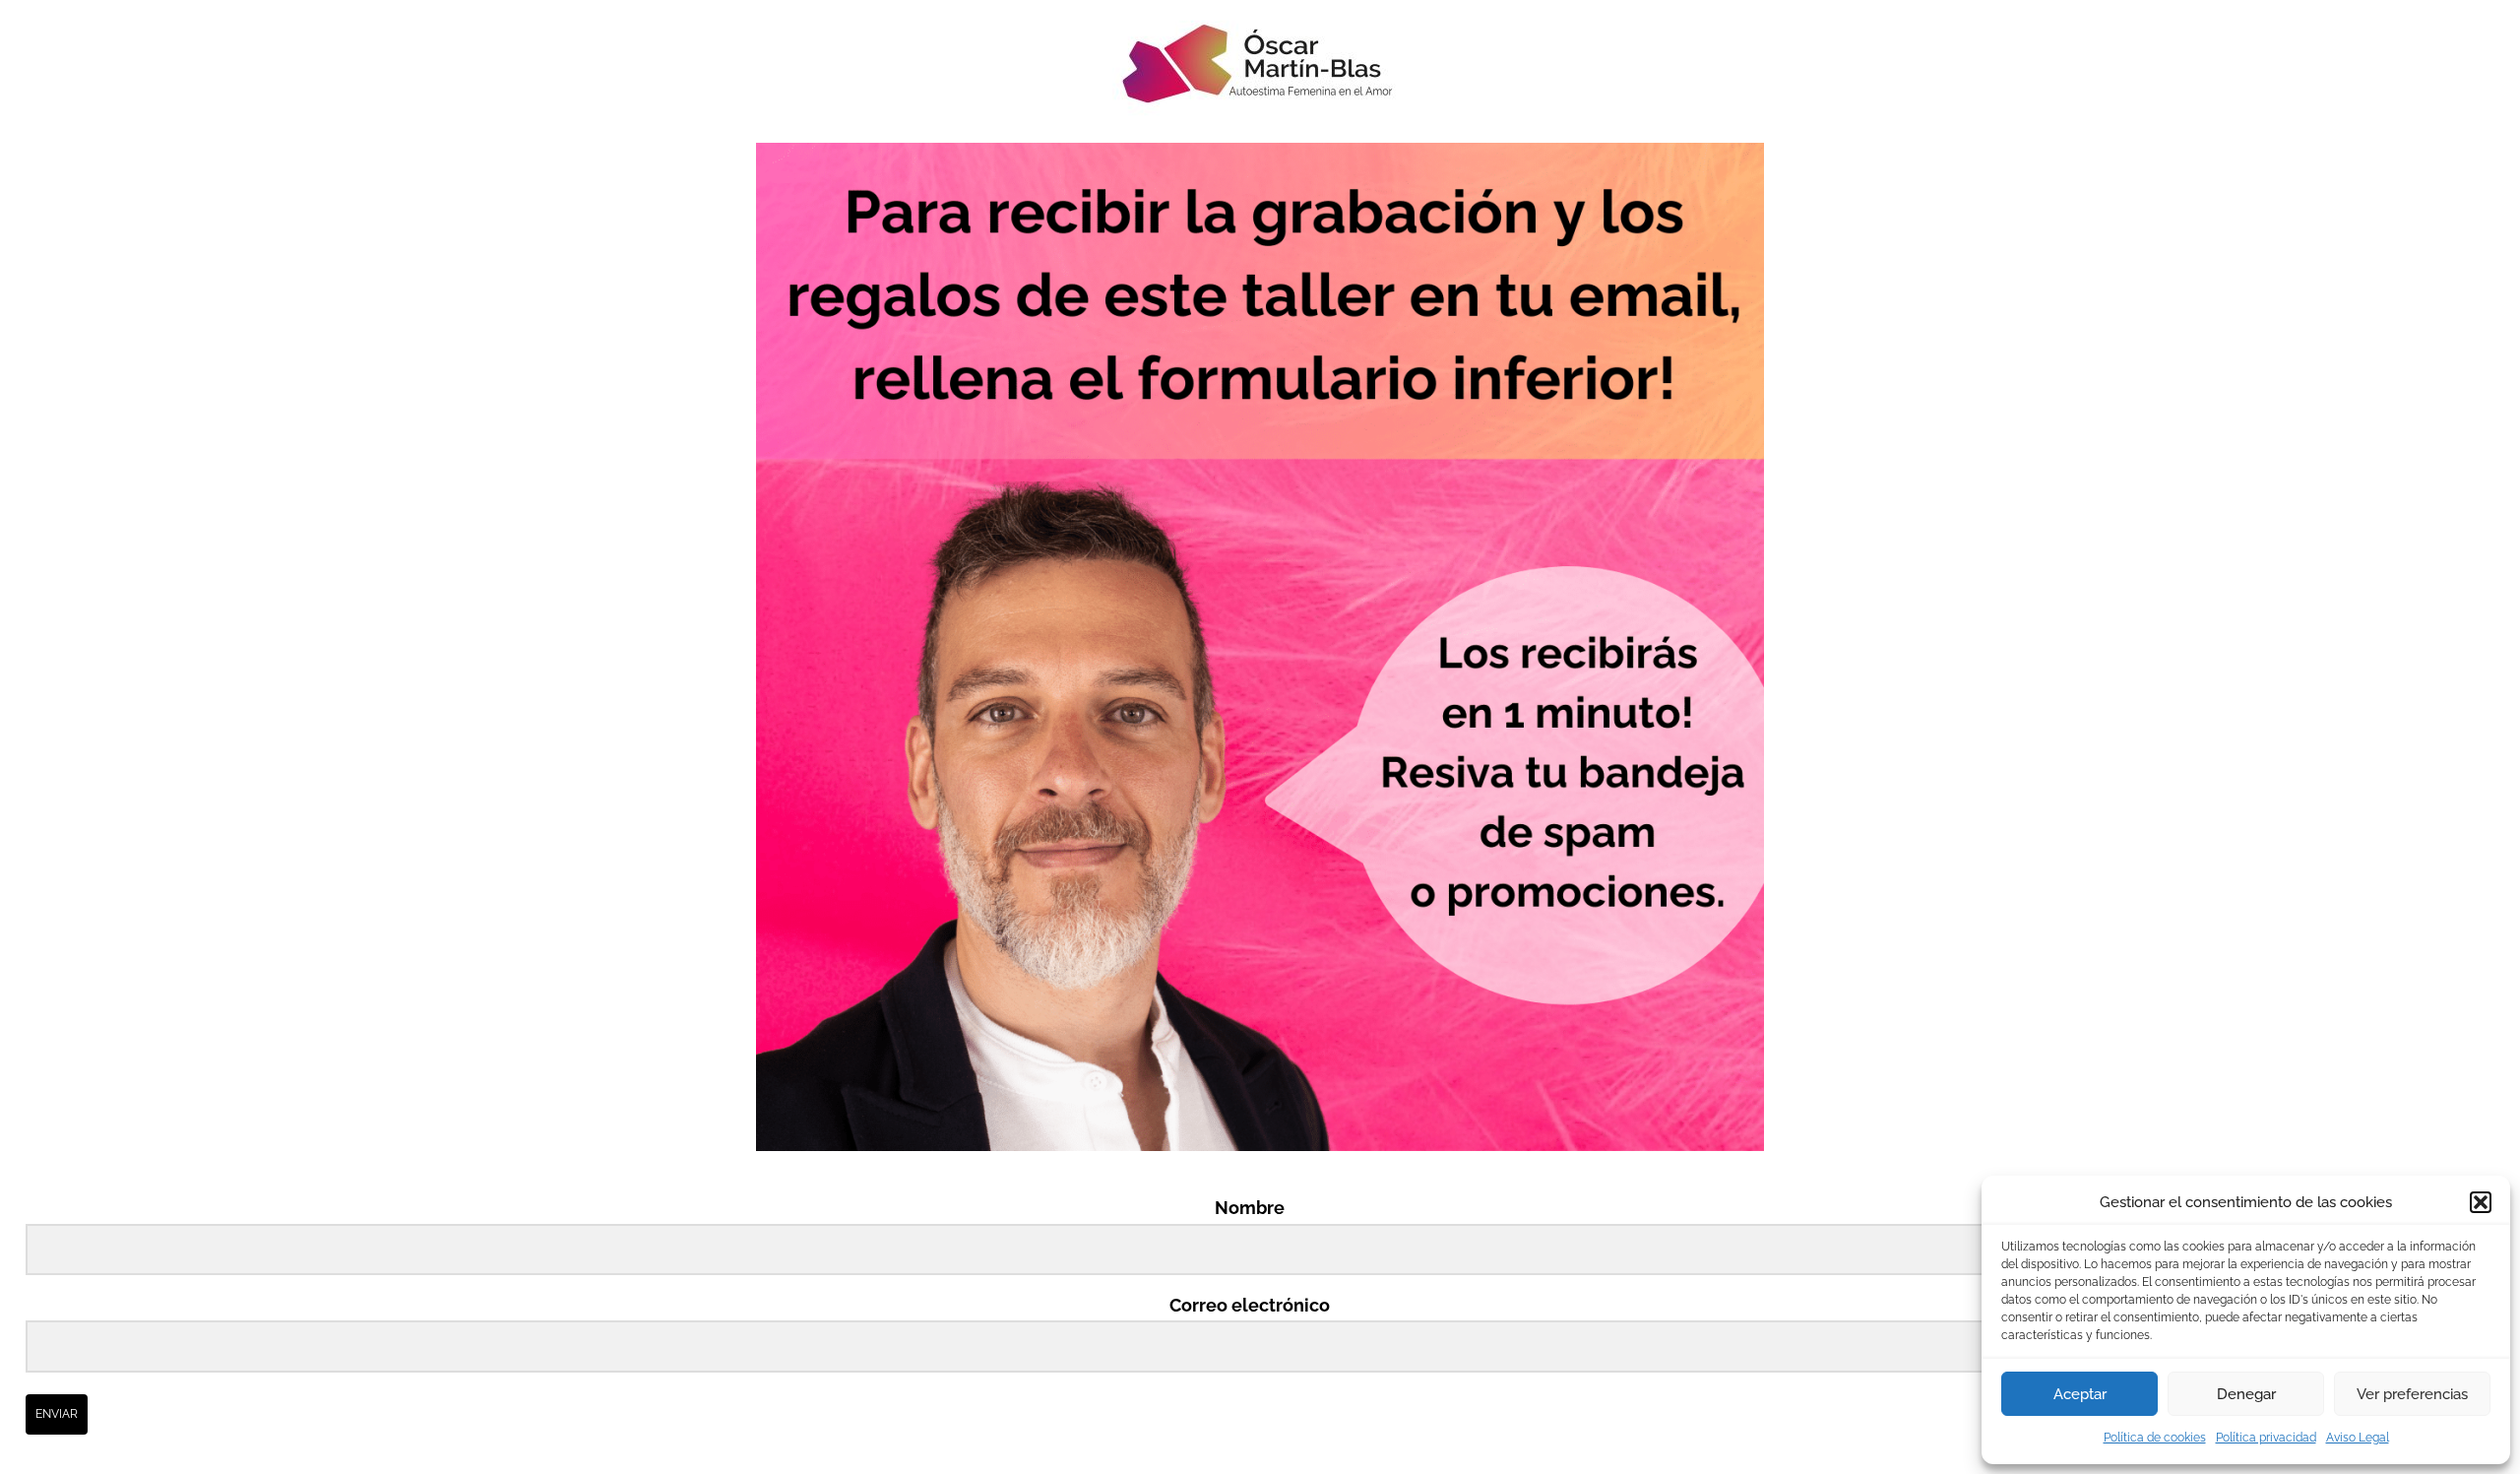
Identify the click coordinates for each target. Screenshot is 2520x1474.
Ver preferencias (2412, 1394)
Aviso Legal (2358, 1438)
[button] (2481, 1202)
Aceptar (2080, 1394)
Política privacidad (2266, 1438)
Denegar (2246, 1394)
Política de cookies (2155, 1438)
